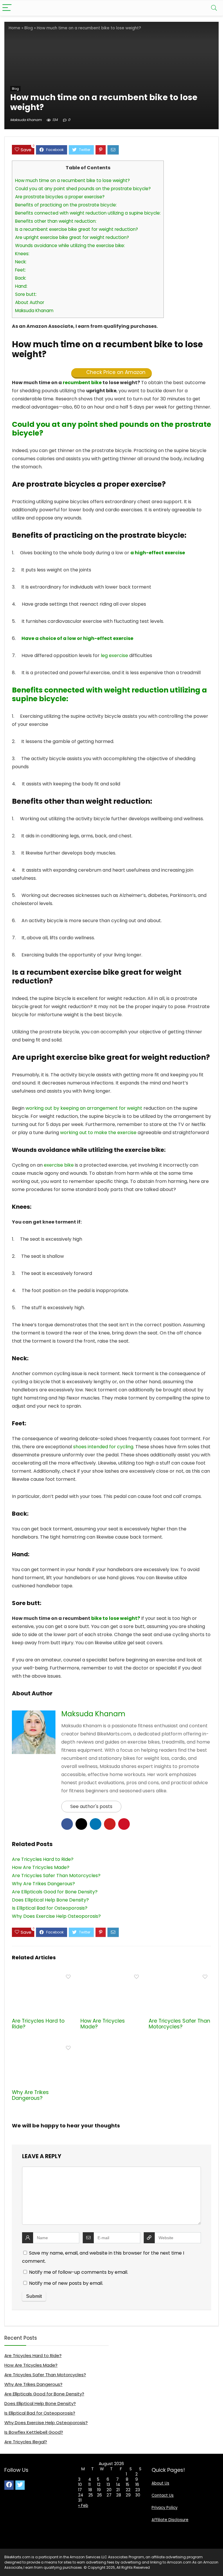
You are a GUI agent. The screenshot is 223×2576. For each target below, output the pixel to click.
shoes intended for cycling (103, 1447)
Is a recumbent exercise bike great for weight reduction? (77, 229)
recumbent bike (82, 383)
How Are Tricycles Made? (103, 2024)
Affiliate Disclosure (170, 2520)
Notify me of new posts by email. (66, 2283)
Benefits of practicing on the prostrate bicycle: (66, 205)
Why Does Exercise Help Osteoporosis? (46, 2423)
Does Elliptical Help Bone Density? (40, 2403)
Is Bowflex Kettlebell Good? (34, 2432)
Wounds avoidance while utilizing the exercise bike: (70, 245)
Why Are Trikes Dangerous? (30, 2095)
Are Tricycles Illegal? (26, 2442)
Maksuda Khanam (26, 120)
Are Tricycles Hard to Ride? (38, 2024)
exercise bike (59, 1165)
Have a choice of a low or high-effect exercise (77, 638)
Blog (29, 28)
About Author (30, 302)
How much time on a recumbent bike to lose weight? (72, 180)
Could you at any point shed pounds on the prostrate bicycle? (83, 189)
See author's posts (91, 1806)
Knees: (22, 254)
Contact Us (163, 2495)
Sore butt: (26, 294)
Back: (21, 278)
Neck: (21, 262)
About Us (160, 2483)
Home (15, 28)
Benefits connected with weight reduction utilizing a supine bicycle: (88, 213)
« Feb (83, 2505)
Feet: (20, 270)
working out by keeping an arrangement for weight (84, 1108)
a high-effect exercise (158, 553)
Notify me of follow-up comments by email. (79, 2272)
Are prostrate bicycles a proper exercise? (60, 197)
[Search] (214, 8)
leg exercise (114, 655)
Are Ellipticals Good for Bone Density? (44, 2394)
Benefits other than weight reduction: (56, 221)
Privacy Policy (164, 2508)
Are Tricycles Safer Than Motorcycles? (179, 2024)
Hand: (21, 286)
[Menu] (7, 8)
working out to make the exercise (98, 1133)
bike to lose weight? (116, 1618)
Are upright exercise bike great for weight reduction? (72, 237)
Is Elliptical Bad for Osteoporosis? (40, 2413)
